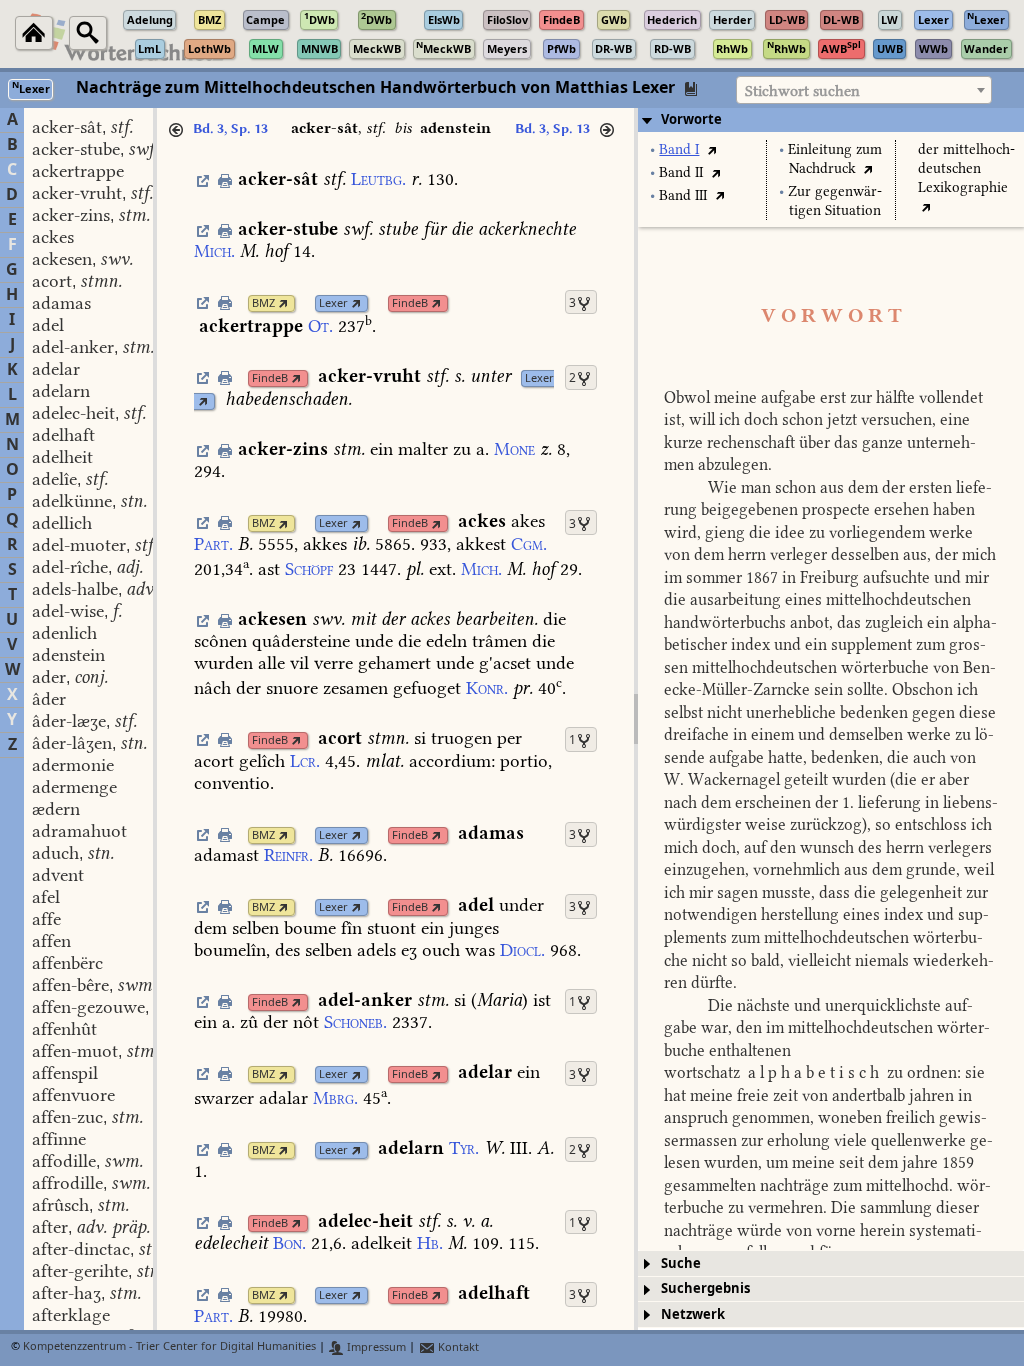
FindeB (410, 303)
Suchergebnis (705, 1288)
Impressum (375, 1347)
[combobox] (864, 90)
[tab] (831, 120)
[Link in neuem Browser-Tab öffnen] (283, 303)
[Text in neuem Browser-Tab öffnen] (711, 149)
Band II (681, 172)
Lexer (333, 303)
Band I (679, 149)
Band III (683, 195)
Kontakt (457, 1347)
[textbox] (864, 91)
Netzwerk (693, 1314)
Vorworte (691, 119)
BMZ (263, 303)
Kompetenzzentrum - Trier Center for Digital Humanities (169, 1347)
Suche (681, 1263)
